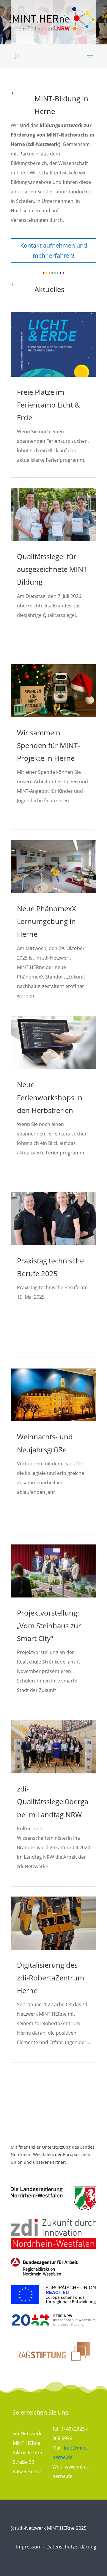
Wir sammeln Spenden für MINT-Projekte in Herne (48, 745)
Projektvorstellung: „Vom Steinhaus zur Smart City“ (49, 1625)
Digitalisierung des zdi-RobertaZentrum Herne (51, 1978)
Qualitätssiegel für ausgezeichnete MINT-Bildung (53, 569)
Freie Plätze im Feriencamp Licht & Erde (48, 405)
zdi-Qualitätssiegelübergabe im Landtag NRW (53, 1801)
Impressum (29, 2547)
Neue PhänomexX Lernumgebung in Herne (47, 921)
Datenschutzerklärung (71, 2547)
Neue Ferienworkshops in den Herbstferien (50, 1097)
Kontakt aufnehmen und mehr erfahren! (54, 250)
